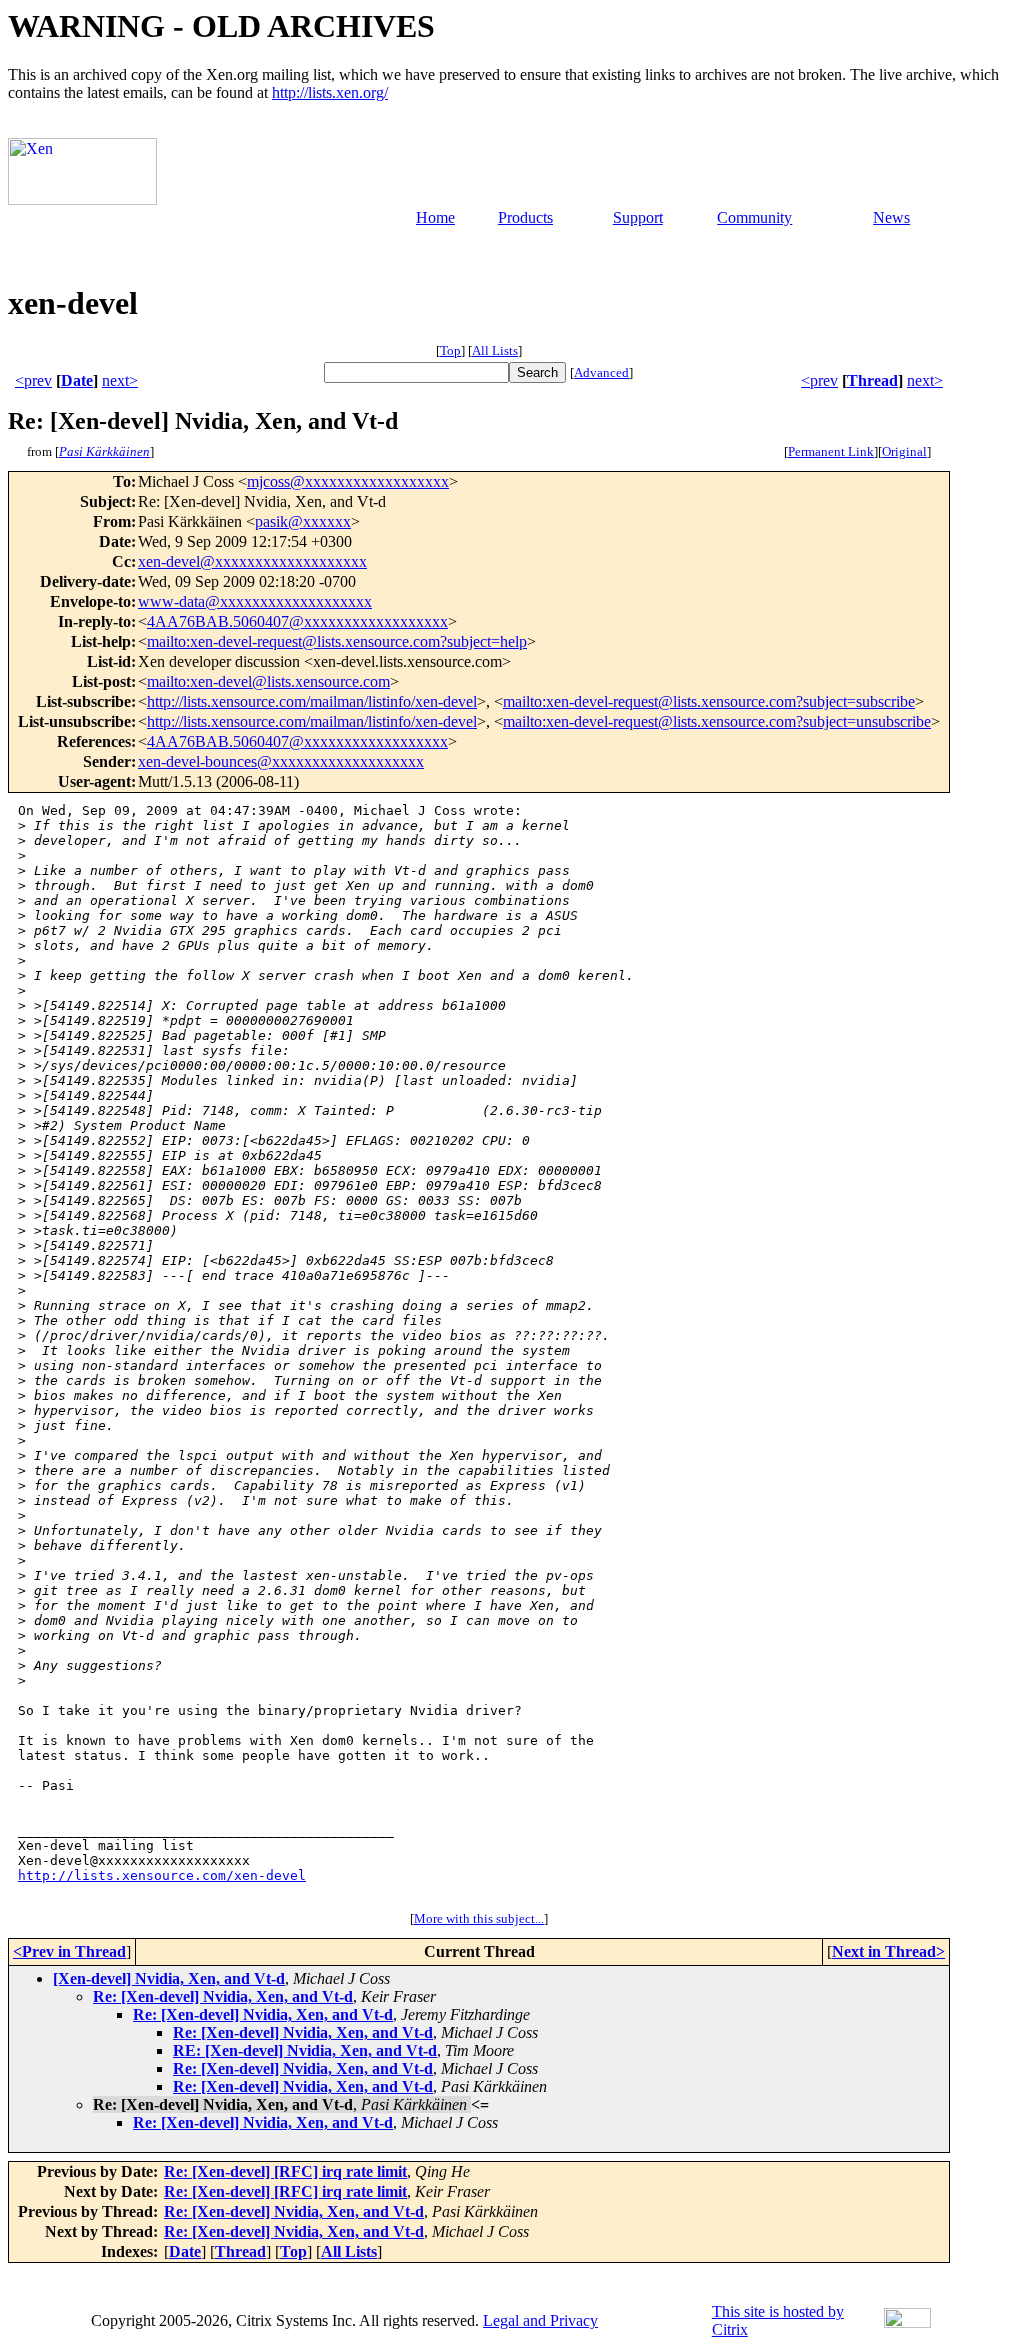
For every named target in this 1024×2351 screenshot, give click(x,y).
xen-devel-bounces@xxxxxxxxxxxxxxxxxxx (281, 761)
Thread (872, 380)
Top (450, 350)
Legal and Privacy (540, 2320)
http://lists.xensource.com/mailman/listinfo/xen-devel (312, 701)
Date (77, 380)
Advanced (601, 372)
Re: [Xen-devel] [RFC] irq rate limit (285, 2171)
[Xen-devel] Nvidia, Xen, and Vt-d (169, 1978)
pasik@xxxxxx (303, 521)
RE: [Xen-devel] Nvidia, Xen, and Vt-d (305, 2050)
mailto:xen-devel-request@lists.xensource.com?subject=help (337, 641)
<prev (33, 380)
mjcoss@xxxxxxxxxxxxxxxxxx (348, 481)
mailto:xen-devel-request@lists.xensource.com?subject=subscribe (709, 701)
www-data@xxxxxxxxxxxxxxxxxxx (255, 601)
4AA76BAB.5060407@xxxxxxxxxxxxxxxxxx (297, 621)
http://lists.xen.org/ (330, 92)
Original (904, 451)
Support (638, 217)
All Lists (495, 350)
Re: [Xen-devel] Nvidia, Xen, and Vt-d (223, 1996)
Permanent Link (831, 451)
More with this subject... (479, 1918)
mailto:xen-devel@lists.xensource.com (268, 681)
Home (435, 217)
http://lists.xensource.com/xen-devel (162, 1875)
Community (754, 217)
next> (120, 380)
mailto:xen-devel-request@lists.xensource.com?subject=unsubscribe (717, 721)
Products (525, 217)
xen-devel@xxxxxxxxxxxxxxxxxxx (252, 561)
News (891, 217)
